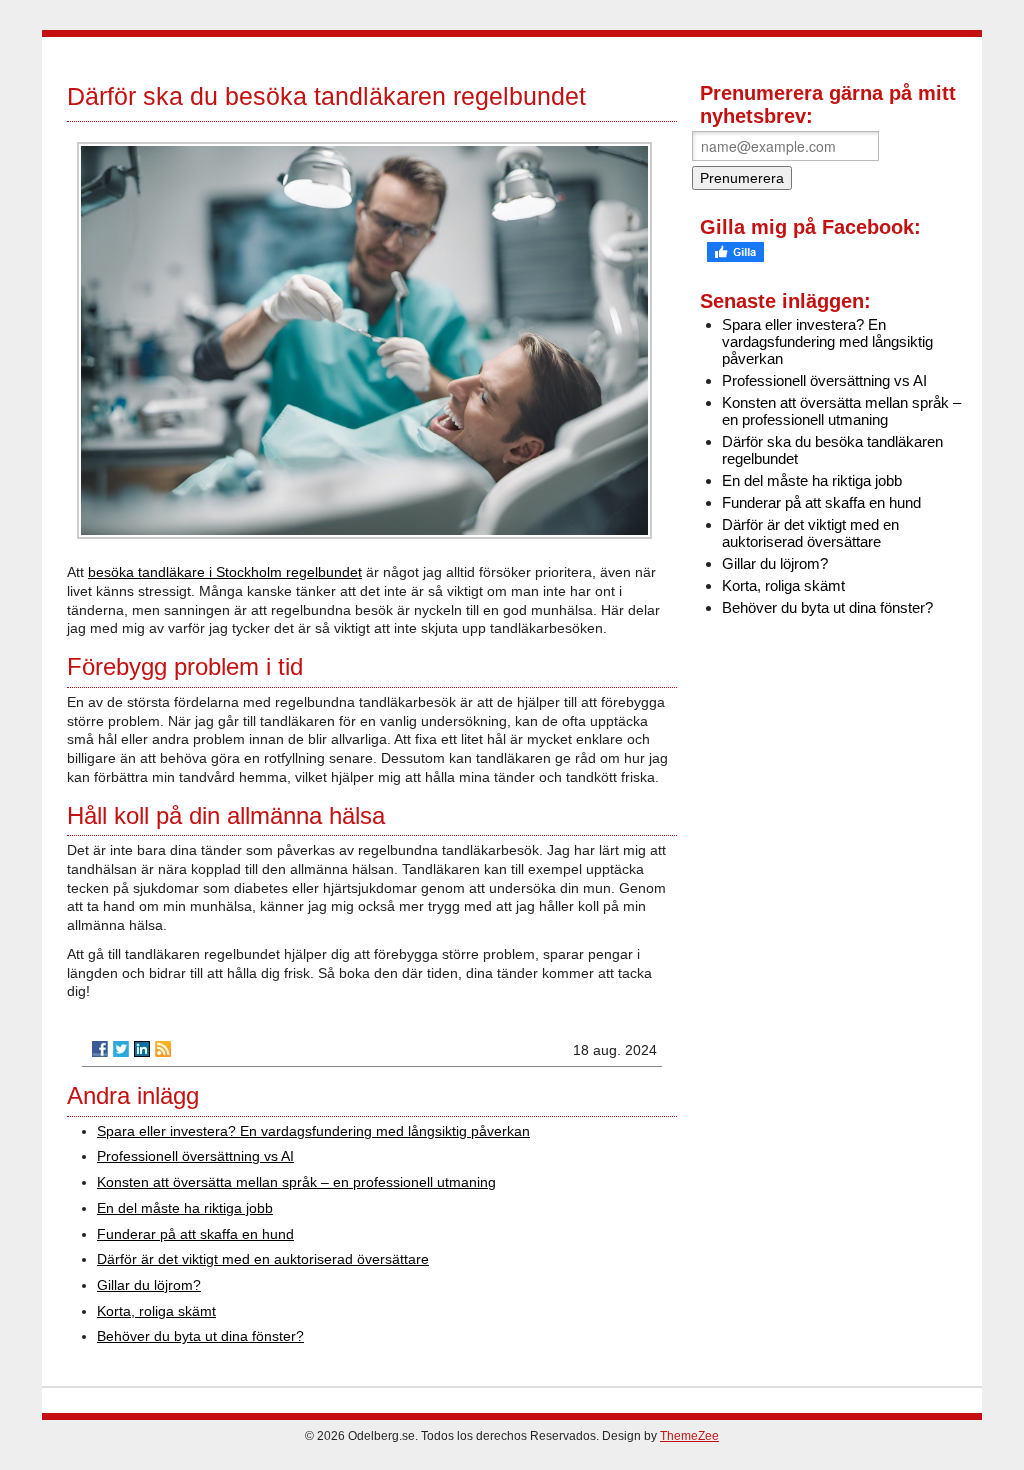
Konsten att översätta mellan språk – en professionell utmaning (296, 1182)
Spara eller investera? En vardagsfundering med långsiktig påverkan (313, 1131)
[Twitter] (121, 1049)
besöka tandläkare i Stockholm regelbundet (225, 572)
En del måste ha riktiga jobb (185, 1208)
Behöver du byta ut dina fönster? (200, 1336)
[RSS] (163, 1049)
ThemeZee (689, 1436)
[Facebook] (100, 1049)
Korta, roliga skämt (156, 1311)
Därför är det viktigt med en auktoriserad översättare (263, 1259)
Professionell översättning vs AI (195, 1156)
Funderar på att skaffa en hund (195, 1234)
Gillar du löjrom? (149, 1285)
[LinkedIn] (142, 1049)
